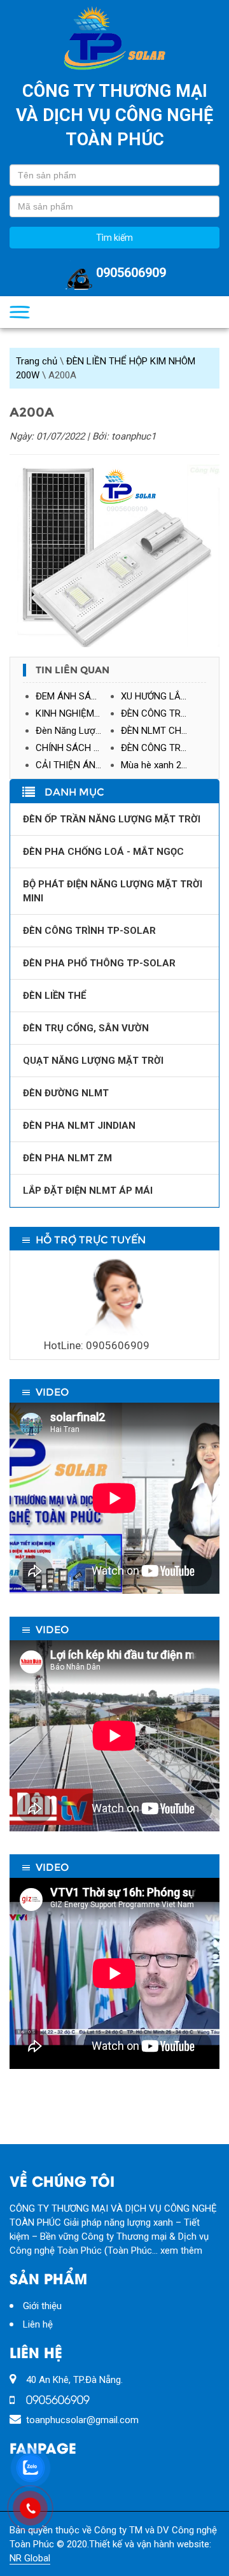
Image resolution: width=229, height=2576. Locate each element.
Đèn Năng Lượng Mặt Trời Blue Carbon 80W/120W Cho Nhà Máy (78, 731)
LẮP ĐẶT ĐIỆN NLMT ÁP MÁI (88, 1191)
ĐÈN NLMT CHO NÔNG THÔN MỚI (163, 731)
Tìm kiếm (114, 238)
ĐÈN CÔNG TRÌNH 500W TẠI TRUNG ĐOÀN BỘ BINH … (163, 748)
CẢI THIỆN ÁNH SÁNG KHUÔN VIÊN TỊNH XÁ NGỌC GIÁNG (78, 765)
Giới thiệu (42, 2306)
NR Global (30, 2558)
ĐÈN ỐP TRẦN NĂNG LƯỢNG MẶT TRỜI (112, 819)
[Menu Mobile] (20, 312)
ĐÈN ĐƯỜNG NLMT (66, 1093)
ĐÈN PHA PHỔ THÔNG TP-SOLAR (99, 963)
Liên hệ (38, 2324)
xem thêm (181, 2250)
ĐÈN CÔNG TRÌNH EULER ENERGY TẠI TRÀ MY (163, 713)
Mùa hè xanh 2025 (159, 765)
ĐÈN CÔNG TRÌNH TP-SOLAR (89, 931)
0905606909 (131, 273)
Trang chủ (37, 361)
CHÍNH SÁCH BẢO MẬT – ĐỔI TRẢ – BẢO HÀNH (78, 748)
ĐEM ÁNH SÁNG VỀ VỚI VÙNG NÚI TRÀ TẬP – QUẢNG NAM (78, 696)
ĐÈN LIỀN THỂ (54, 996)
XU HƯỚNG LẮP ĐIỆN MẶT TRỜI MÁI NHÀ (163, 696)
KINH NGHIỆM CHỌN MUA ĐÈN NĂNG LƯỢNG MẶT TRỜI (78, 713)
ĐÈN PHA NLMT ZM (67, 1158)
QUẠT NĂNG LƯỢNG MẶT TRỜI (93, 1061)
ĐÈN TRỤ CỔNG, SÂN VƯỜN (86, 1028)
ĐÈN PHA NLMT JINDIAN (79, 1126)
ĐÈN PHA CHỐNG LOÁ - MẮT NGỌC (103, 852)
